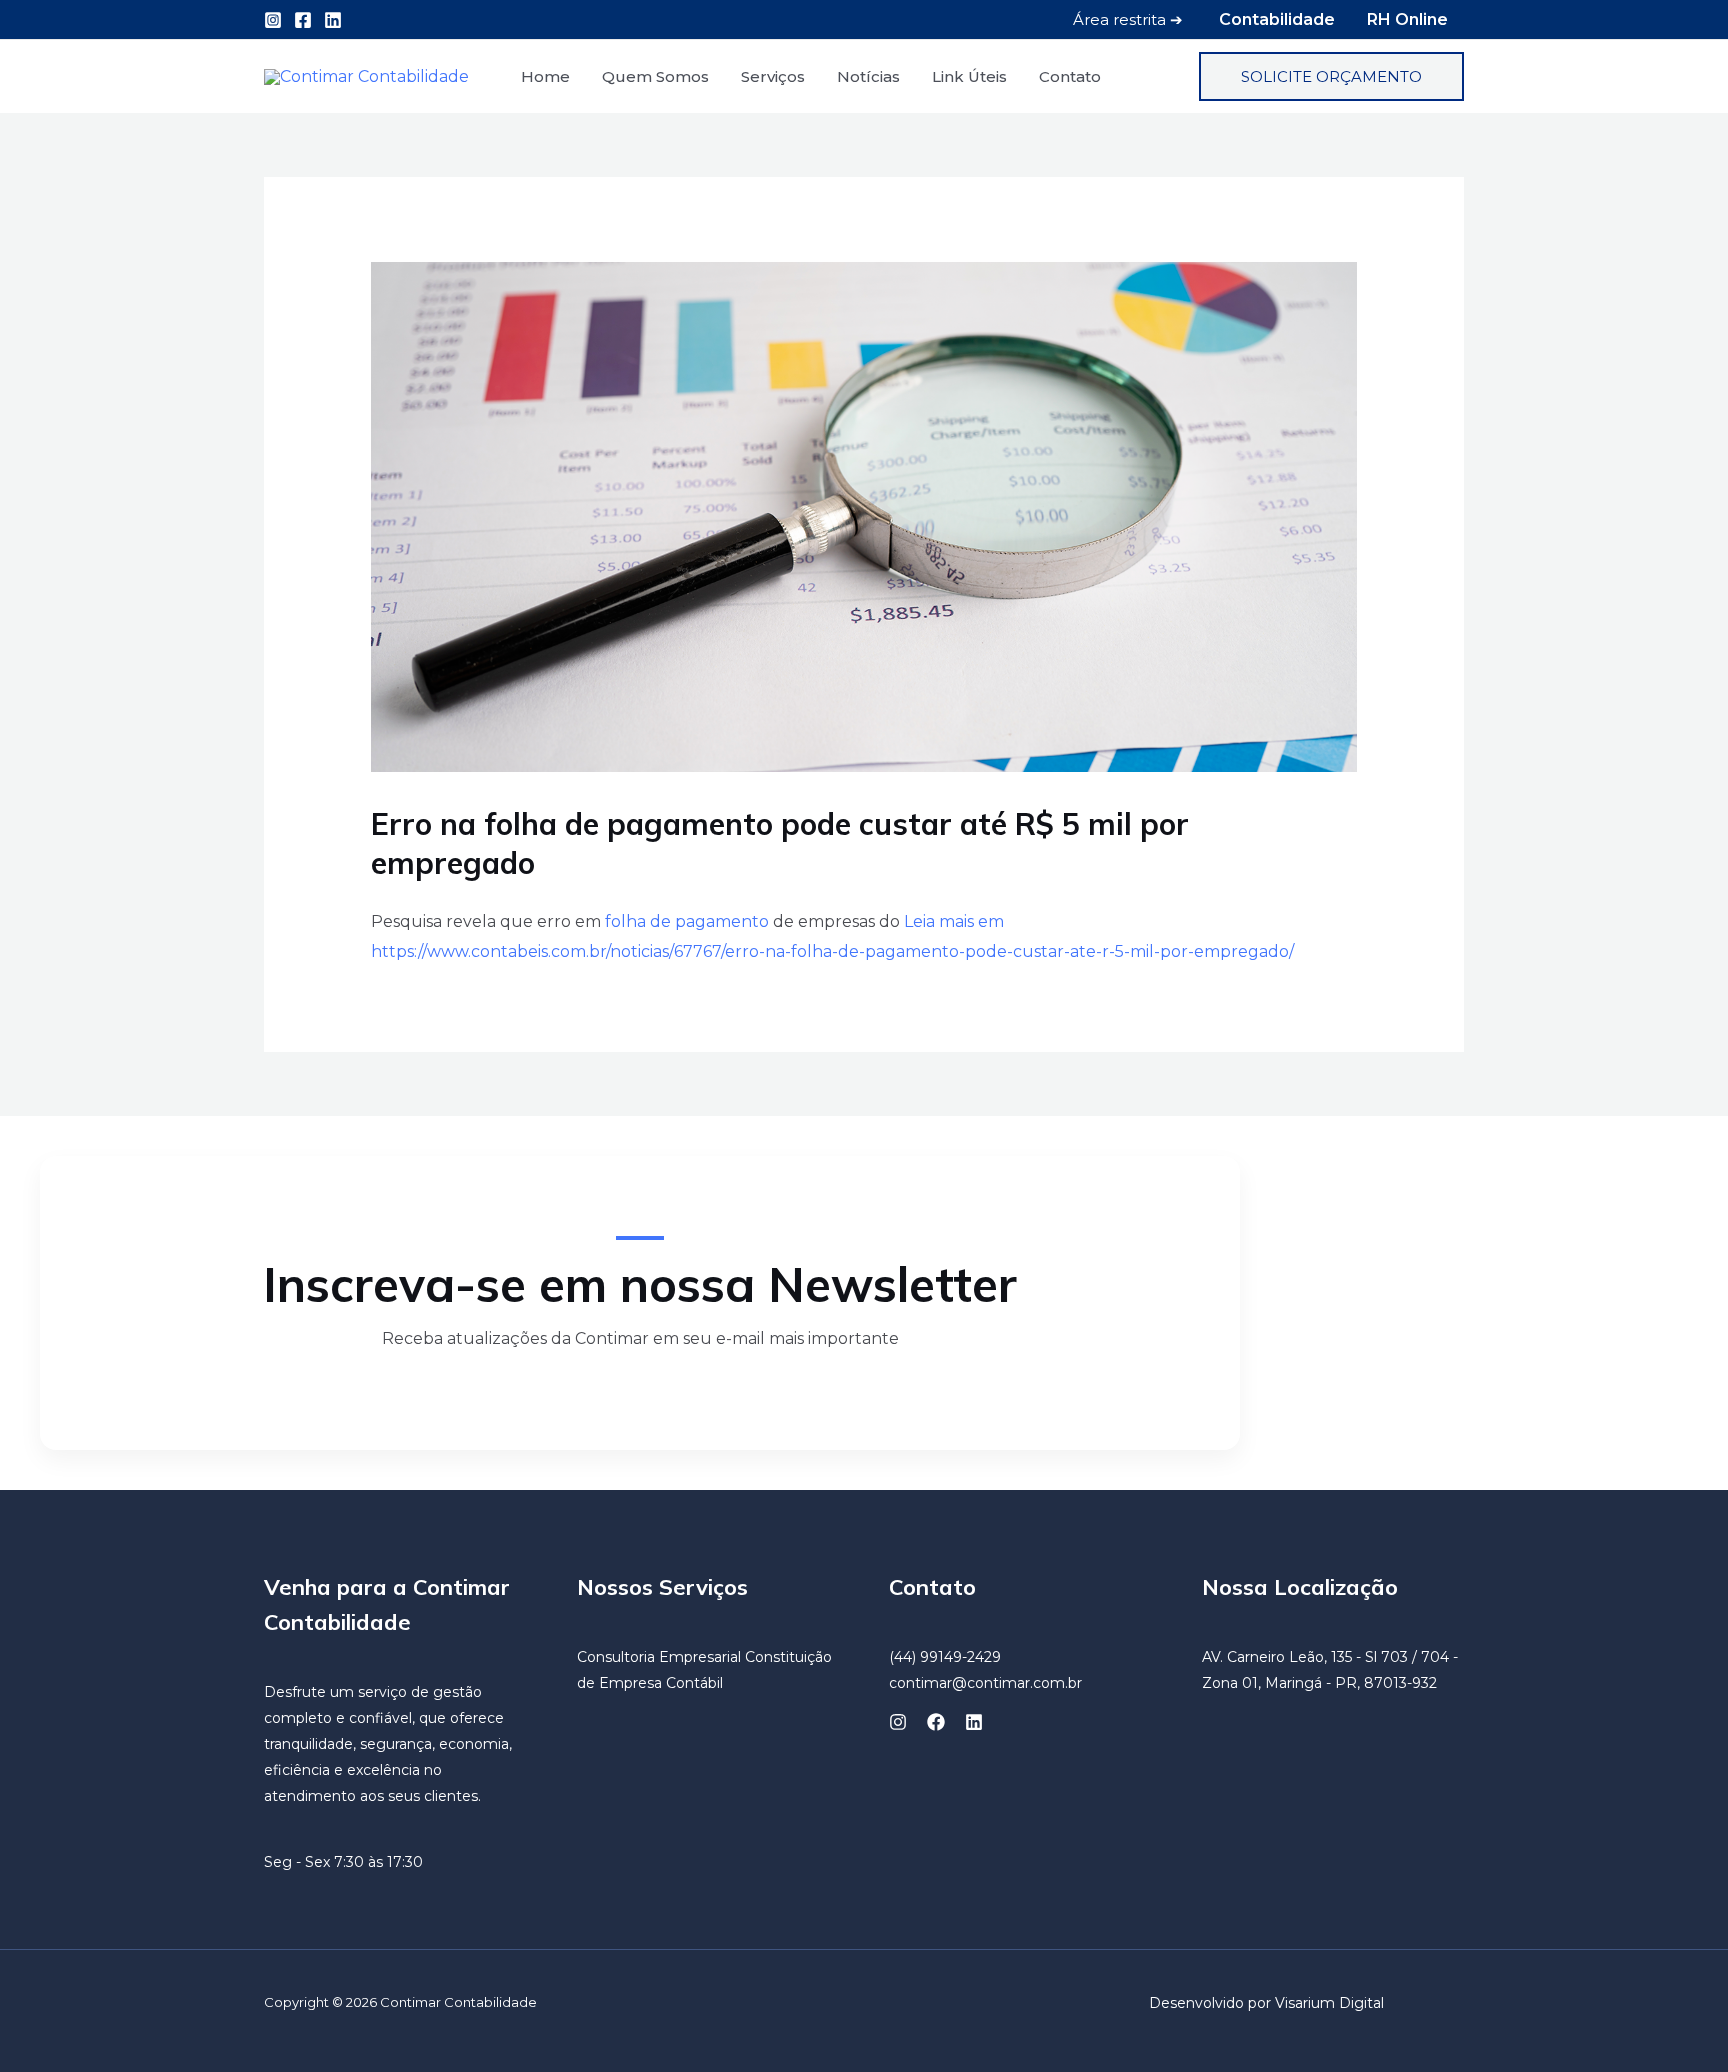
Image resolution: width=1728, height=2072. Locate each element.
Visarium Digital (1329, 2003)
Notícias (868, 76)
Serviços (773, 76)
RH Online (1407, 19)
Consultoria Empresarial (659, 1657)
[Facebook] (303, 20)
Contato (1070, 76)
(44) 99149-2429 (945, 1657)
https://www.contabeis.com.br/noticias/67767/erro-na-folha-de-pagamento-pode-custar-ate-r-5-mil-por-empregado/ (832, 951)
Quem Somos (655, 76)
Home (545, 76)
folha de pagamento (687, 921)
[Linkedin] (333, 20)
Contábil (694, 1683)
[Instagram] (273, 20)
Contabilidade (1277, 19)
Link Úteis (969, 76)
